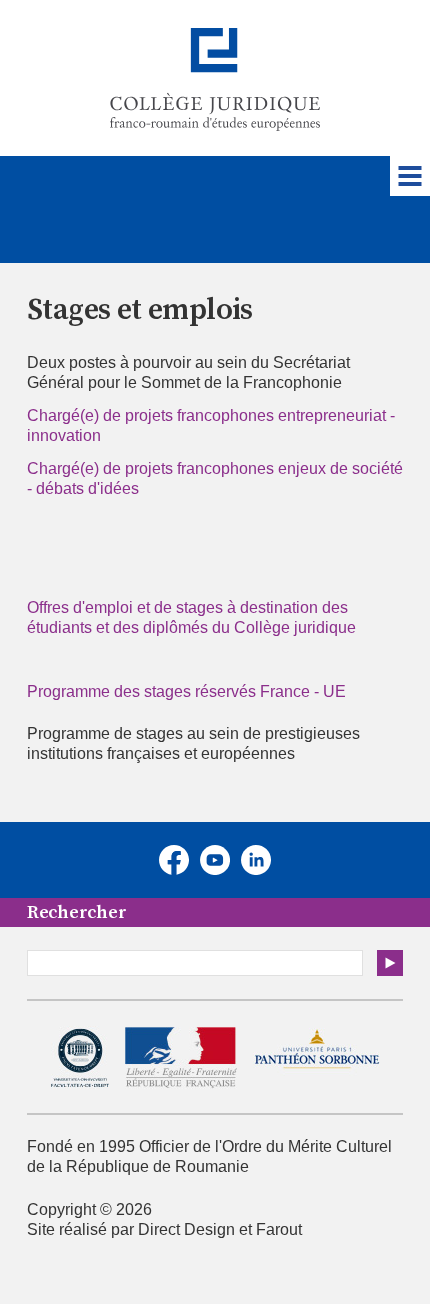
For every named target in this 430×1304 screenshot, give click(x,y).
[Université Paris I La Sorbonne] (316, 1058)
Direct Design (186, 1229)
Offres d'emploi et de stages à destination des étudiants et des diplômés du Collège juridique (191, 617)
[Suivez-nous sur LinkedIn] (256, 860)
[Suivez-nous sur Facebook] (174, 860)
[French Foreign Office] (181, 1058)
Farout (279, 1229)
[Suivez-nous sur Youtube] (215, 860)
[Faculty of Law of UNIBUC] (80, 1057)
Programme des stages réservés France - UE (186, 691)
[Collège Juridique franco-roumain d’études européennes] (215, 79)
